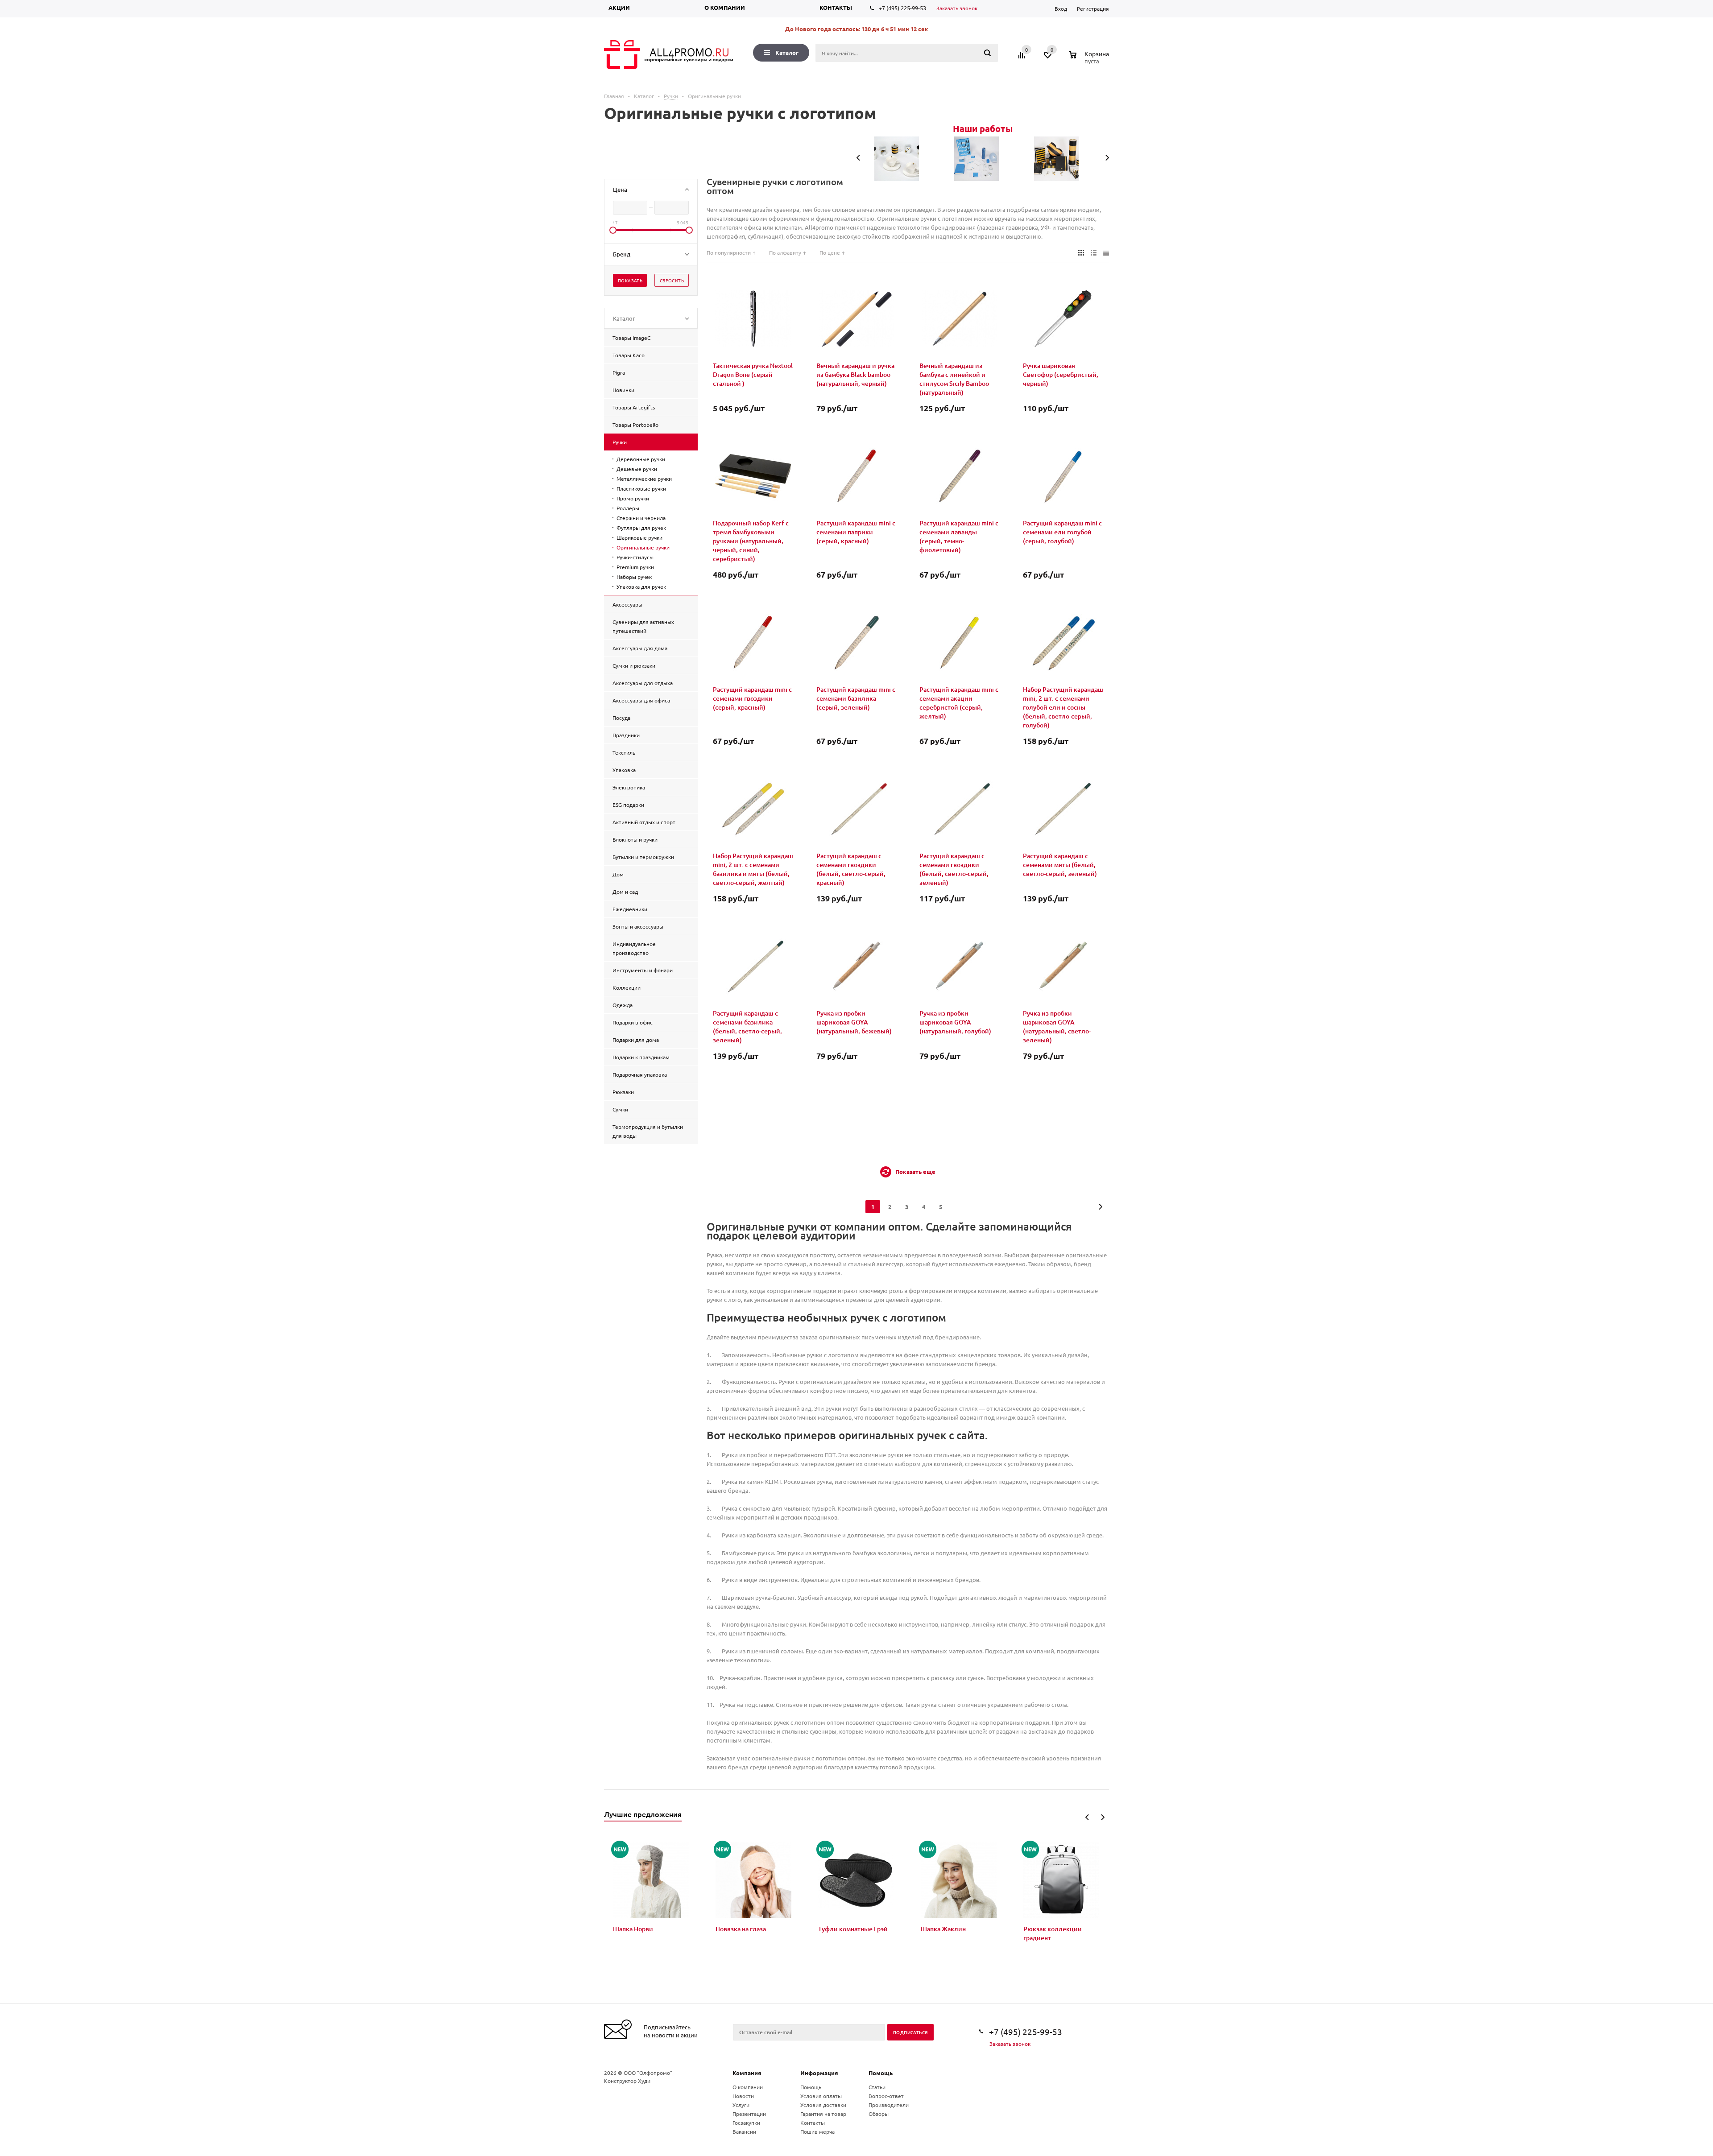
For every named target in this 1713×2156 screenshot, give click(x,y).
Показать (630, 280)
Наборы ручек (634, 577)
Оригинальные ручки (643, 547)
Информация (819, 2073)
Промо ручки (633, 498)
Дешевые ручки (637, 469)
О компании (725, 7)
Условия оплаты (821, 2096)
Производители (889, 2105)
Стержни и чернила (641, 518)
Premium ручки (635, 567)
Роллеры (628, 508)
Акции (619, 7)
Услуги (741, 2105)
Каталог (787, 52)
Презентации (749, 2114)
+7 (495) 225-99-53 (902, 8)
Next (1103, 1817)
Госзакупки (746, 2123)
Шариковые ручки (639, 537)
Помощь (881, 2073)
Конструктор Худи (627, 2081)
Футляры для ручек (641, 528)
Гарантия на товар (823, 2114)
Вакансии (744, 2131)
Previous (1087, 1817)
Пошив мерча (817, 2131)
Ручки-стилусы (635, 557)
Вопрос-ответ (886, 2096)
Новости (743, 2096)
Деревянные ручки (641, 459)
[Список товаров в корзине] (1090, 60)
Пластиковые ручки (641, 488)
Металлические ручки (644, 479)
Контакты (836, 7)
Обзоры (879, 2114)
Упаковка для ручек (641, 586)
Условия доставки (823, 2105)
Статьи (877, 2087)
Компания (747, 2073)
